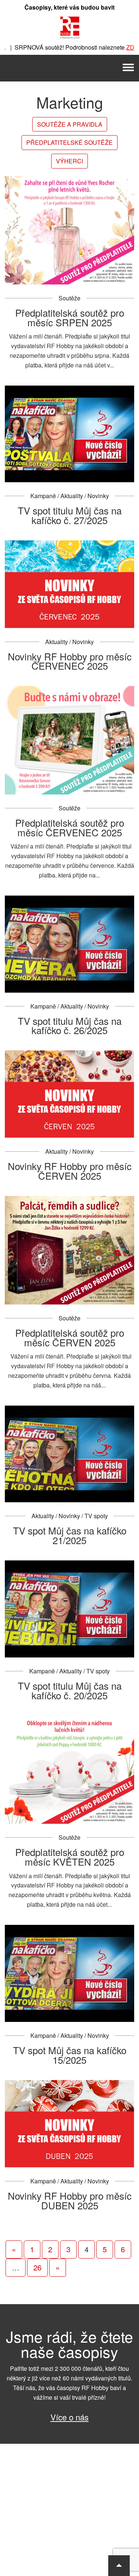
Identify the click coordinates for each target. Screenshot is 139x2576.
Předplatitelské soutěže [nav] (69, 142)
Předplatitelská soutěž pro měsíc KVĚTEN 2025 (70, 1857)
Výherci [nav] (69, 161)
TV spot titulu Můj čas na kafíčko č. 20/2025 (70, 1690)
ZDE (114, 47)
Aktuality (72, 496)
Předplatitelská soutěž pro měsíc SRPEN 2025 (70, 317)
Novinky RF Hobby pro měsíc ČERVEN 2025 (70, 1171)
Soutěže (69, 298)
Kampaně (43, 496)
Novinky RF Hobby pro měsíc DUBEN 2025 (70, 2200)
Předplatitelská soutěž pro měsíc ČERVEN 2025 (70, 1337)
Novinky (98, 496)
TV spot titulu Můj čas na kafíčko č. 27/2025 (70, 515)
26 (37, 2267)
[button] (119, 2566)
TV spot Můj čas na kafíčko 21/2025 (70, 1535)
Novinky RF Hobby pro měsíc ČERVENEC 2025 (70, 661)
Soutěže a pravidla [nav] (70, 124)
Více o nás (69, 2417)
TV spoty (96, 1516)
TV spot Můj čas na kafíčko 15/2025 (70, 2055)
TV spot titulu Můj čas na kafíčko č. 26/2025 (70, 1025)
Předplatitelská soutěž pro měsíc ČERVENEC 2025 (70, 827)
